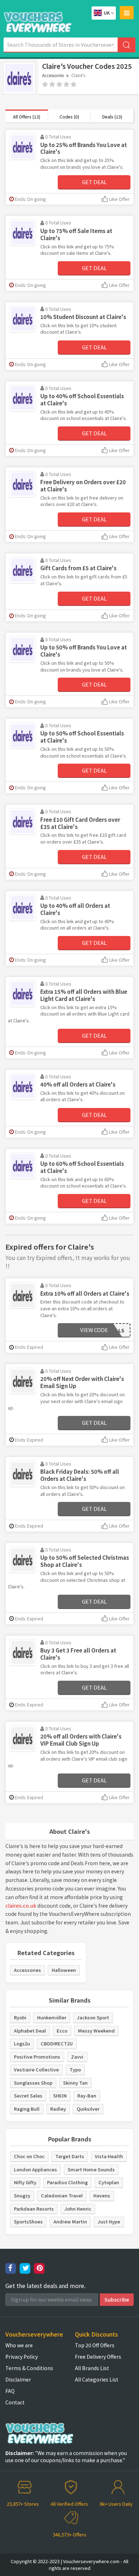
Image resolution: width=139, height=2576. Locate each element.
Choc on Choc (29, 2156)
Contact (15, 2402)
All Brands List (92, 2368)
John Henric (78, 2209)
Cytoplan (109, 2182)
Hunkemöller (52, 2017)
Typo (75, 2069)
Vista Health (109, 2156)
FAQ (10, 2391)
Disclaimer (18, 2379)
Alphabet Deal (30, 2031)
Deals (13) (112, 117)
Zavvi (77, 2057)
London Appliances (35, 2169)
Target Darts (70, 2156)
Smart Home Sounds (91, 2169)
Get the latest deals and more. (45, 2286)
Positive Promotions (37, 2057)
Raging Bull (27, 2109)
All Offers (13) (27, 117)
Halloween (64, 1970)
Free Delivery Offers (98, 2357)
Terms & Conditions (29, 2368)
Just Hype (109, 2221)
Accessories (53, 75)
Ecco (62, 2031)
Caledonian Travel (62, 2195)
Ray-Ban (87, 2096)
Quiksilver (88, 2109)
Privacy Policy (22, 2357)
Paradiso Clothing (67, 2182)
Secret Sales (28, 2096)
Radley (58, 2109)
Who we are (19, 2345)
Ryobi (20, 2017)
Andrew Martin (70, 2221)
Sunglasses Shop (33, 2083)
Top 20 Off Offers (95, 2345)
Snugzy (22, 2195)
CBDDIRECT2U (57, 2043)
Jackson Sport (93, 2017)
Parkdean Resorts (34, 2209)
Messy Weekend (96, 2031)
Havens (102, 2195)
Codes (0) (69, 117)
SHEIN (60, 2096)
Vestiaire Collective (36, 2069)
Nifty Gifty (25, 2182)
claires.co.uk (21, 1906)
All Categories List (97, 2379)
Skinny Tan (75, 2083)
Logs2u (22, 2043)
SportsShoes (28, 2221)
